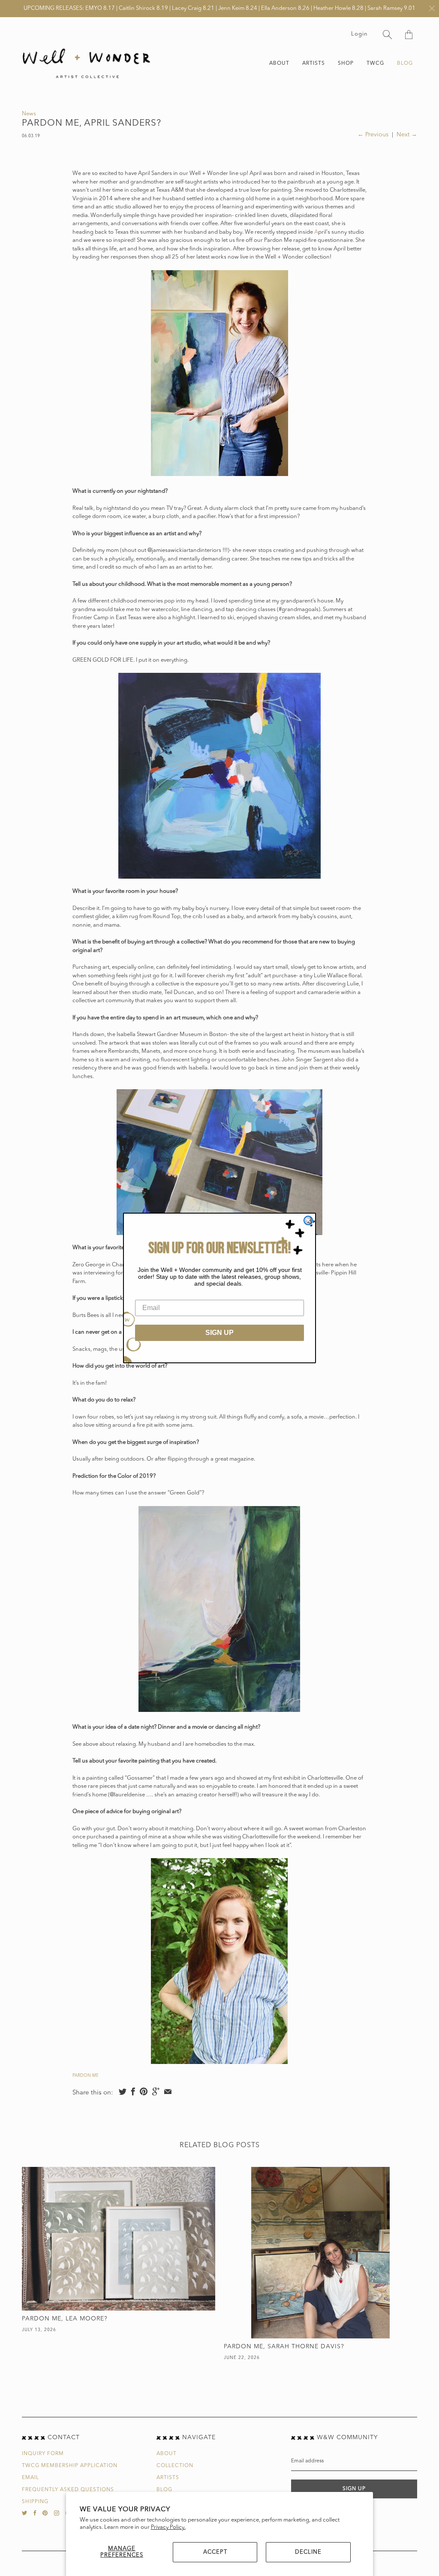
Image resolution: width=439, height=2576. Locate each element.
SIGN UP (219, 1333)
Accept (215, 2552)
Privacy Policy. (168, 2527)
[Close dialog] (308, 1220)
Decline (308, 2552)
